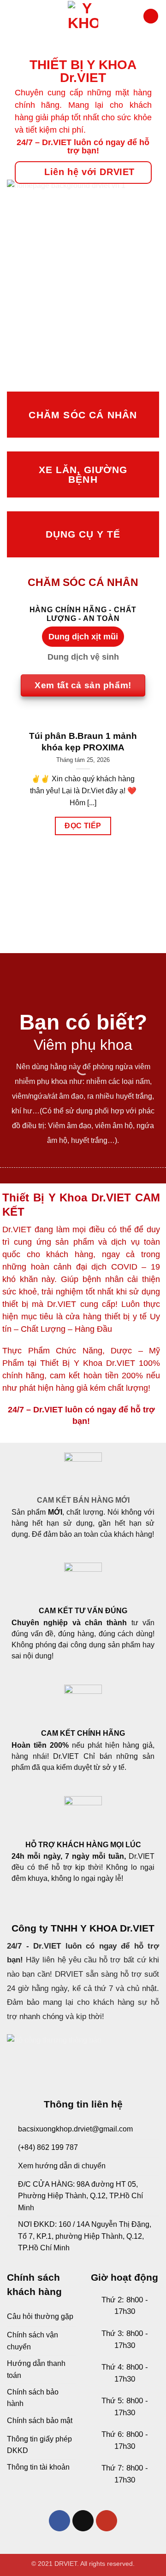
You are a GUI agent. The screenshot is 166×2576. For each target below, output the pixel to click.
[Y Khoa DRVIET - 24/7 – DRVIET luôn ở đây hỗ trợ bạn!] (83, 16)
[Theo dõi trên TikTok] (83, 2521)
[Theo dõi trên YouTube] (107, 2521)
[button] (12, 16)
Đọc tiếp (83, 826)
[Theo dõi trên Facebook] (60, 2521)
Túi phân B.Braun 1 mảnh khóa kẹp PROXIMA (83, 742)
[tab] (83, 637)
